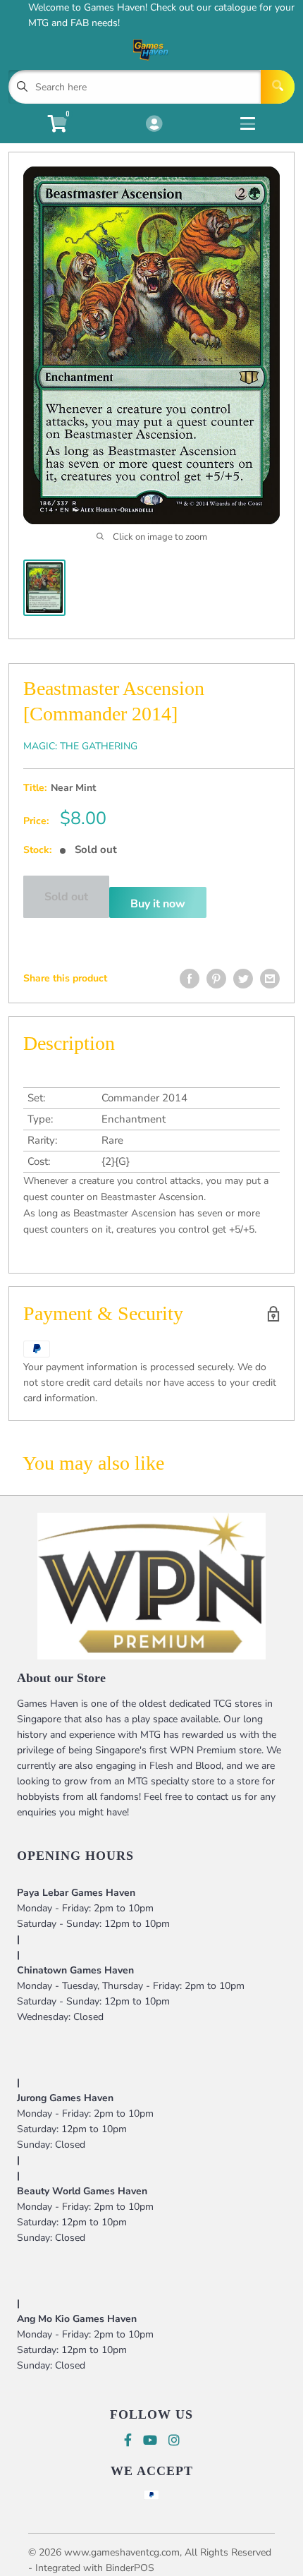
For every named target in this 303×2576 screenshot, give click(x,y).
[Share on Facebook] (190, 979)
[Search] (278, 87)
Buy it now (158, 904)
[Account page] (154, 125)
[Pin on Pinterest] (216, 979)
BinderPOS (130, 2568)
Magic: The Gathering (80, 746)
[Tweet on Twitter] (243, 979)
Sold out (66, 897)
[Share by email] (270, 979)
